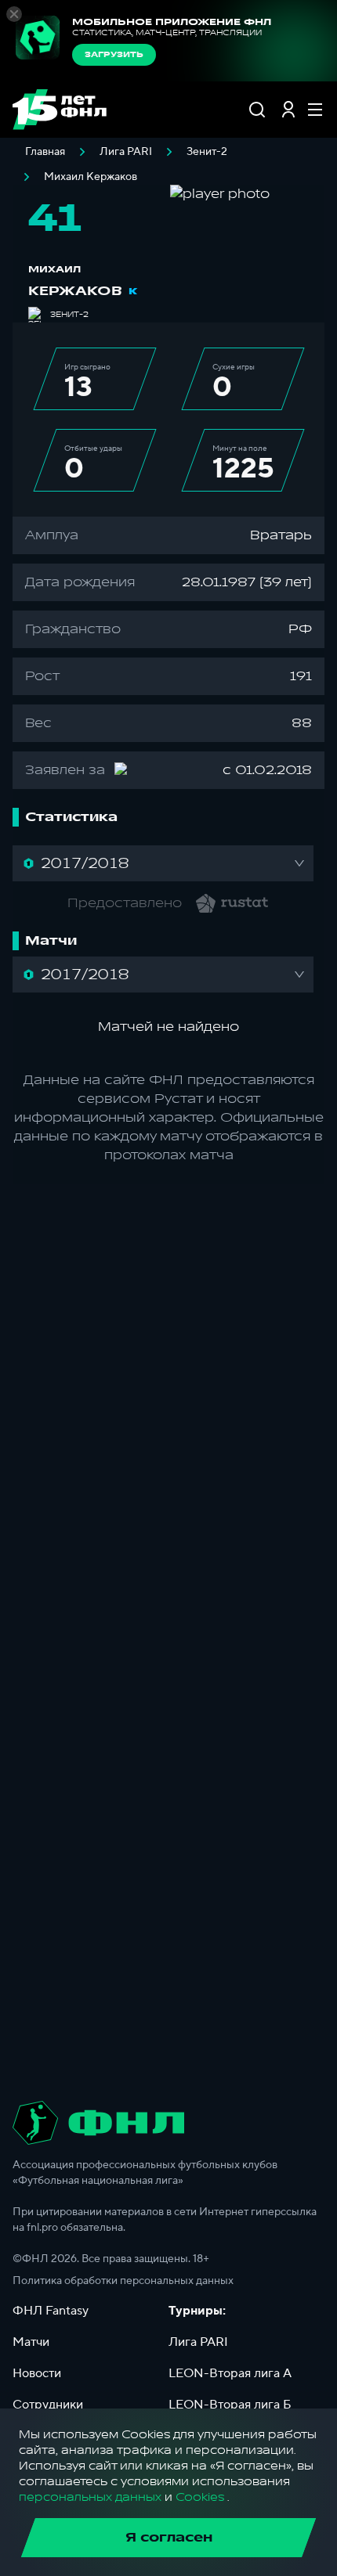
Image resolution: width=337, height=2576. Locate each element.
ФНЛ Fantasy (51, 2311)
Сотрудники (48, 2405)
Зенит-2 (207, 152)
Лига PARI (126, 152)
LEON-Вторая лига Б (230, 2405)
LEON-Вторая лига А (230, 2373)
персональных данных (90, 2497)
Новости (37, 2373)
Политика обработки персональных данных (123, 2281)
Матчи (31, 2342)
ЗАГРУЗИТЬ (114, 55)
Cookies (200, 2497)
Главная (45, 152)
